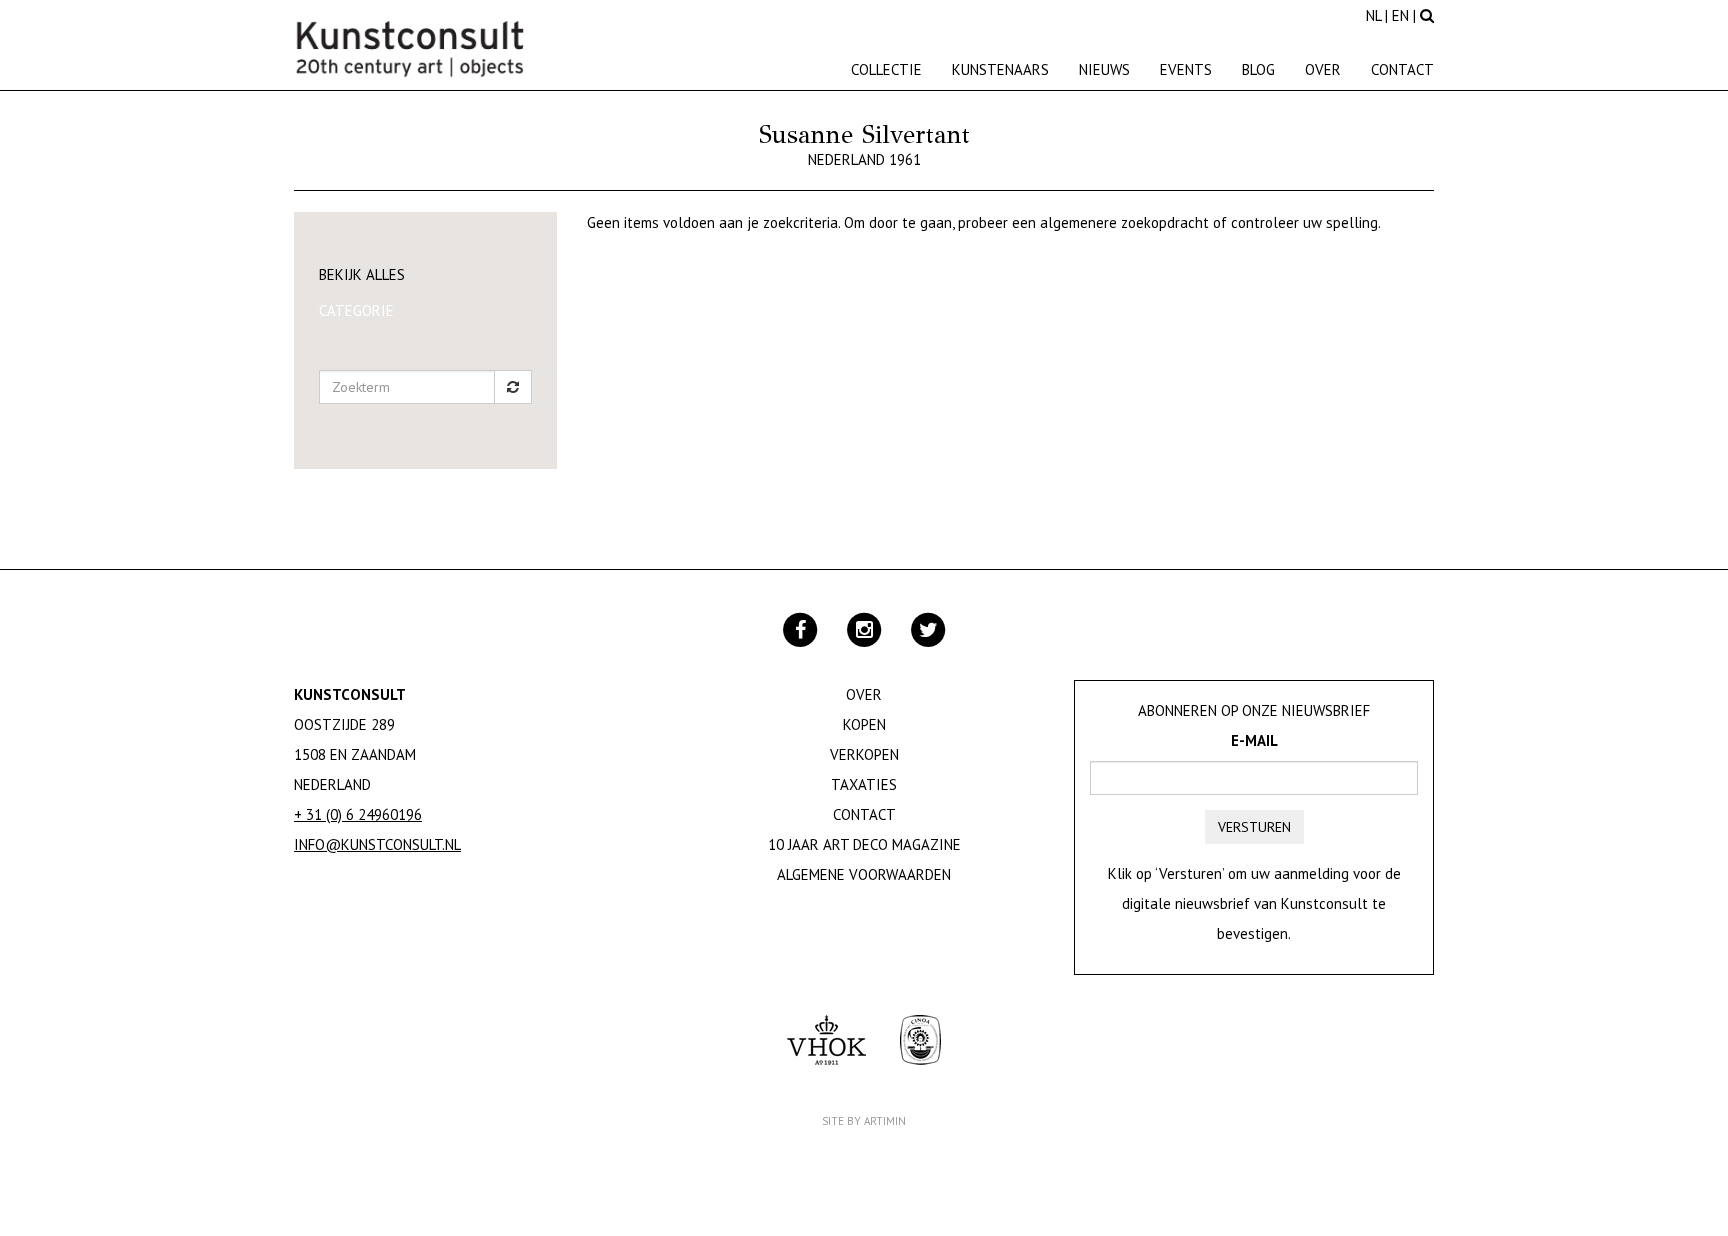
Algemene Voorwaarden (864, 874)
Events (1186, 69)
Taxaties (864, 784)
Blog (1258, 69)
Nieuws (1104, 69)
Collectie (886, 69)
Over (1323, 69)
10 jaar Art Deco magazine (864, 844)
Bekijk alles (362, 274)
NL (1373, 15)
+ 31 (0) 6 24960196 (358, 814)
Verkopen (864, 754)
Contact (1402, 69)
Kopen (864, 724)
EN (1400, 15)
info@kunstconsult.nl (377, 844)
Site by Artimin (864, 1121)
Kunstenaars (1000, 69)
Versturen (1254, 827)
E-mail (1254, 740)
